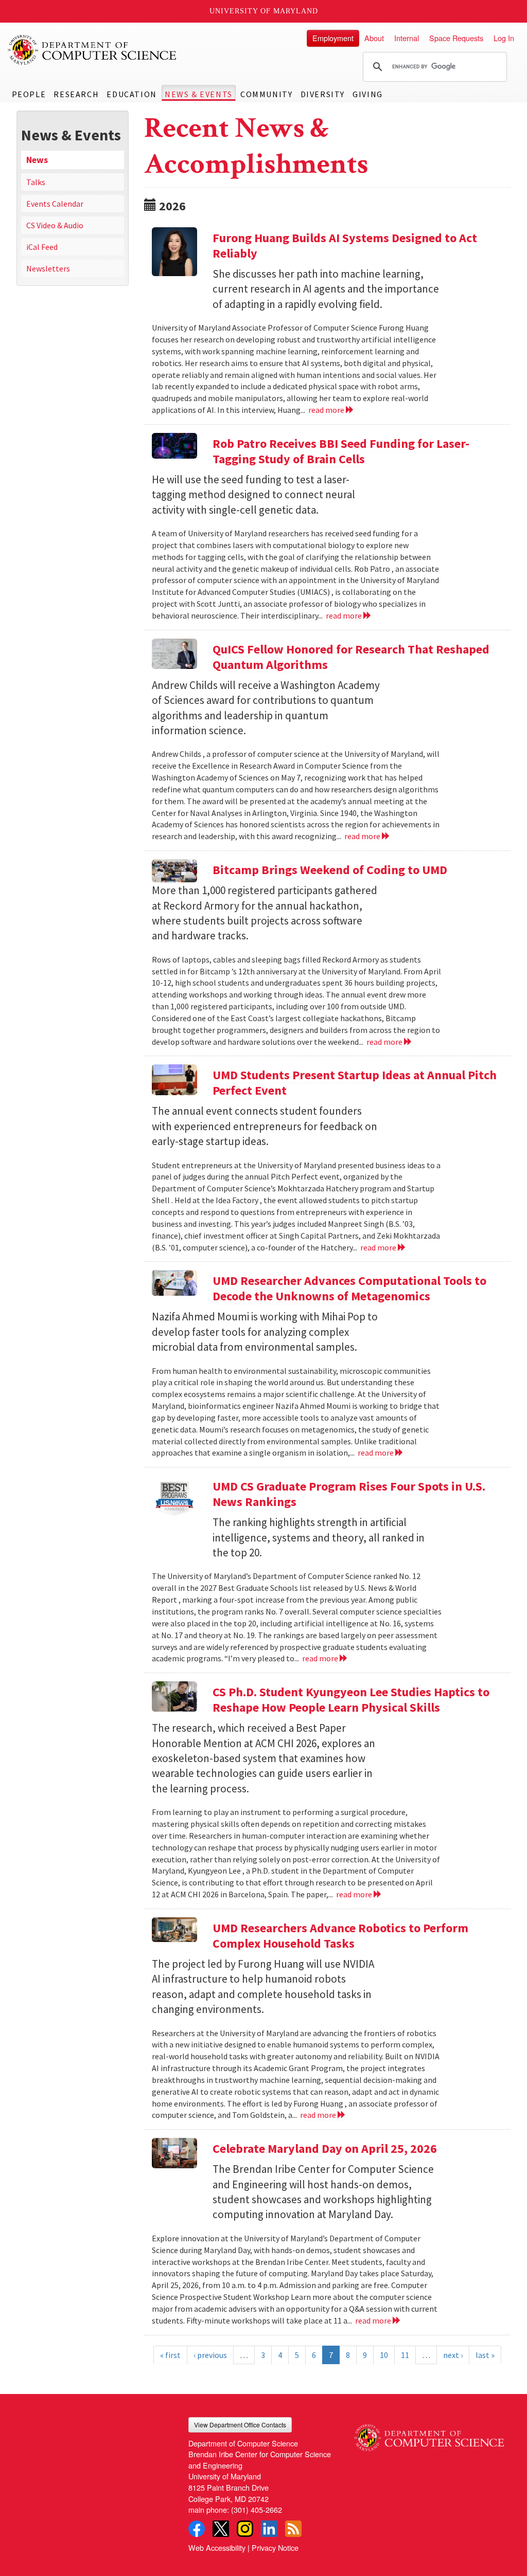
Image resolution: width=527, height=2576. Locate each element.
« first (170, 2355)
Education (131, 94)
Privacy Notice (275, 2547)
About (374, 38)
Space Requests (456, 38)
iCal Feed (42, 247)
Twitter (221, 2529)
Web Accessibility (217, 2547)
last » (485, 2355)
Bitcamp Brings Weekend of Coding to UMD (330, 870)
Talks (36, 182)
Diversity (323, 94)
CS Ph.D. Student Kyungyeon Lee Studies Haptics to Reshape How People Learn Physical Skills (351, 1700)
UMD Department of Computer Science (93, 50)
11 (405, 2355)
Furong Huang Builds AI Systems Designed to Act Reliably (345, 246)
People (29, 94)
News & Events (199, 94)
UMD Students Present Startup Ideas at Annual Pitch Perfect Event (355, 1083)
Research (76, 94)
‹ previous (210, 2355)
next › (453, 2355)
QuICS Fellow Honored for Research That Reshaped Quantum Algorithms (351, 657)
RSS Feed (293, 2529)
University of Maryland (264, 11)
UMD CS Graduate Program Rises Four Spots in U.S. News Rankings (349, 1494)
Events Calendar (55, 204)
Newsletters (48, 268)
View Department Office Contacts (240, 2425)
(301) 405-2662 (257, 2509)
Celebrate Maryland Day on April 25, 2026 (325, 2148)
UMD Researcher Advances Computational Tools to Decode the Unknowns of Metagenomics (349, 1288)
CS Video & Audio (55, 225)
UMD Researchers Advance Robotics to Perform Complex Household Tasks (340, 1936)
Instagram (245, 2529)
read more (327, 410)
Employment (333, 38)
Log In (504, 38)
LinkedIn (269, 2529)
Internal (407, 38)
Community (266, 94)
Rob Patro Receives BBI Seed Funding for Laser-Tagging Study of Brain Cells (341, 451)
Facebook (197, 2529)
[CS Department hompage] (429, 2434)
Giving (368, 94)
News (37, 160)
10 (384, 2355)
